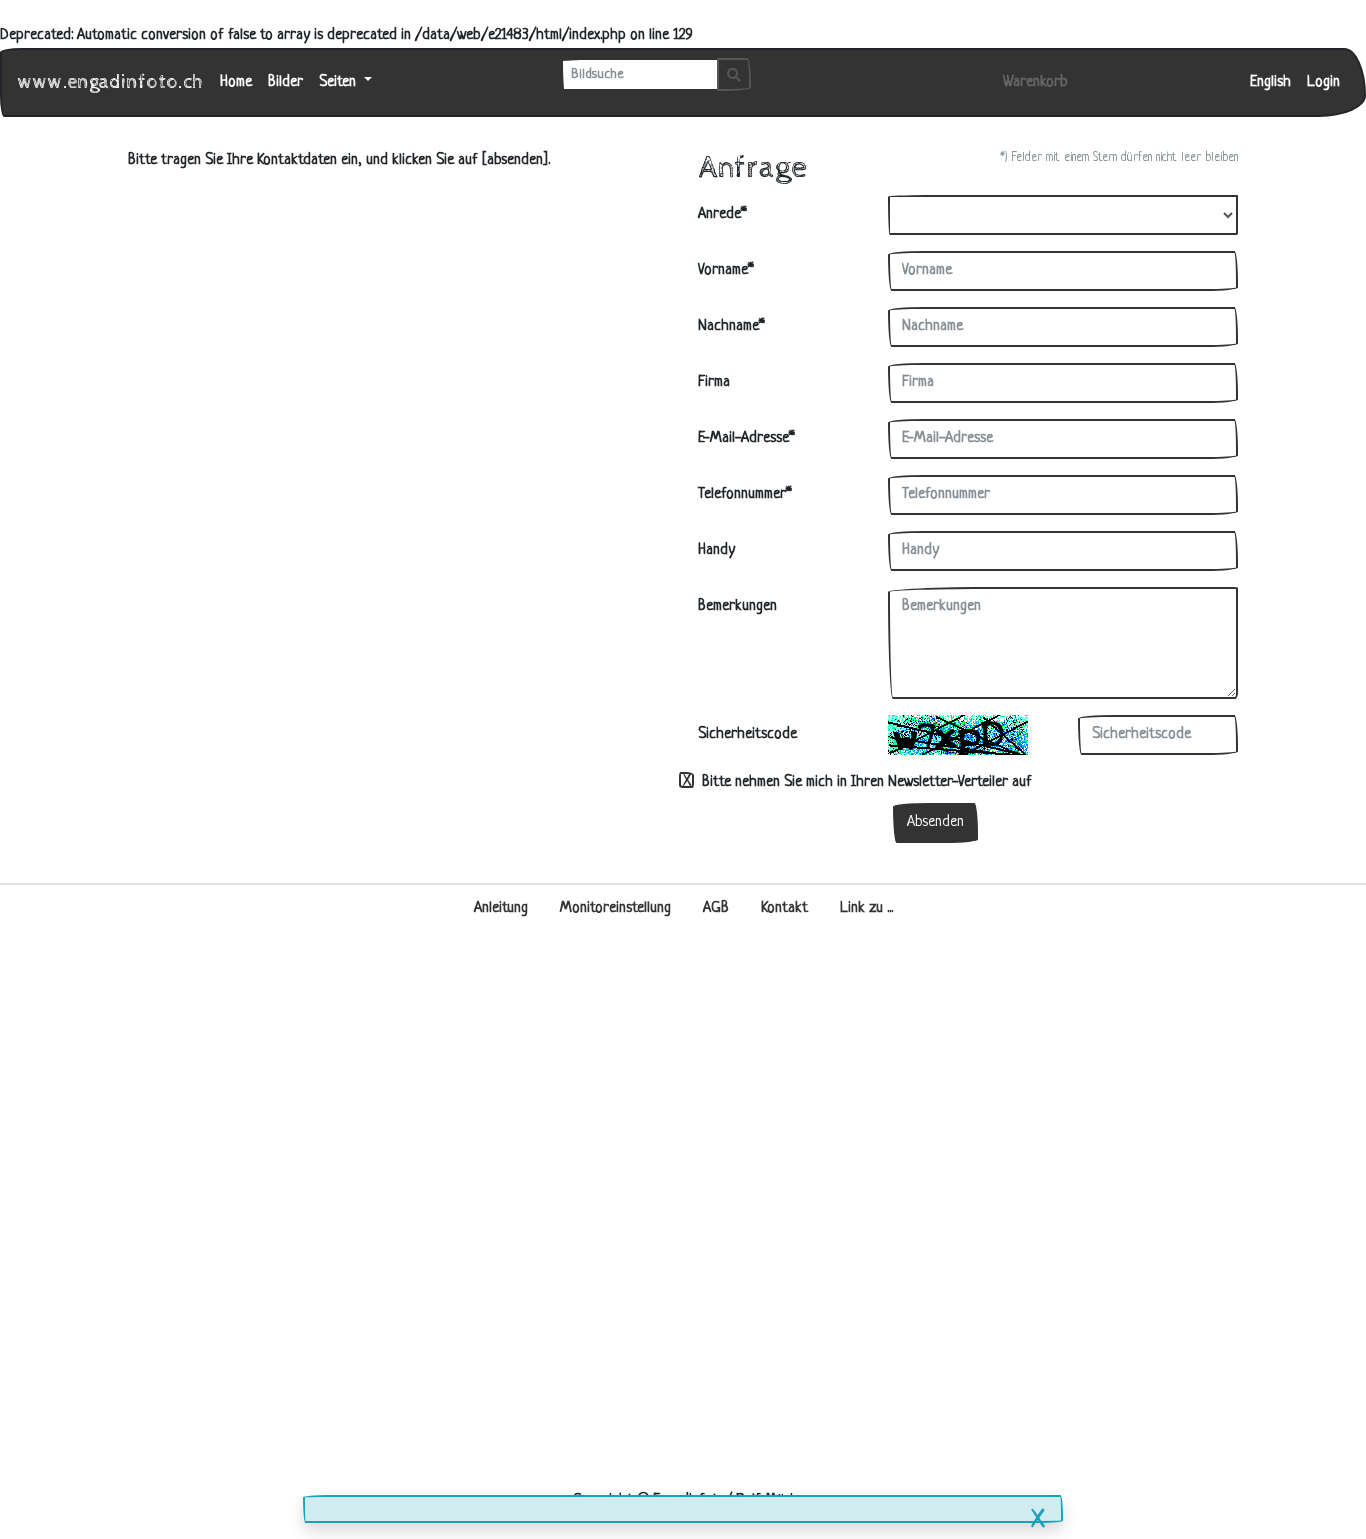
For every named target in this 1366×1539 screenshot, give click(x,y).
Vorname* (726, 270)
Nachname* (731, 326)
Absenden (935, 822)
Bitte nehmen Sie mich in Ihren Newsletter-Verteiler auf (865, 782)
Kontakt (784, 908)
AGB (716, 908)
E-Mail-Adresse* (746, 438)
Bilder (285, 82)
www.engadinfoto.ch (111, 82)
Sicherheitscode (747, 734)
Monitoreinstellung (615, 908)
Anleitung (501, 908)
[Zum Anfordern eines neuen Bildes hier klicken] (958, 735)
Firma (714, 382)
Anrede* (722, 214)
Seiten (339, 82)
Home (236, 82)
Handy (716, 550)
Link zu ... (866, 908)
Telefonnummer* (745, 494)
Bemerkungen (737, 606)
